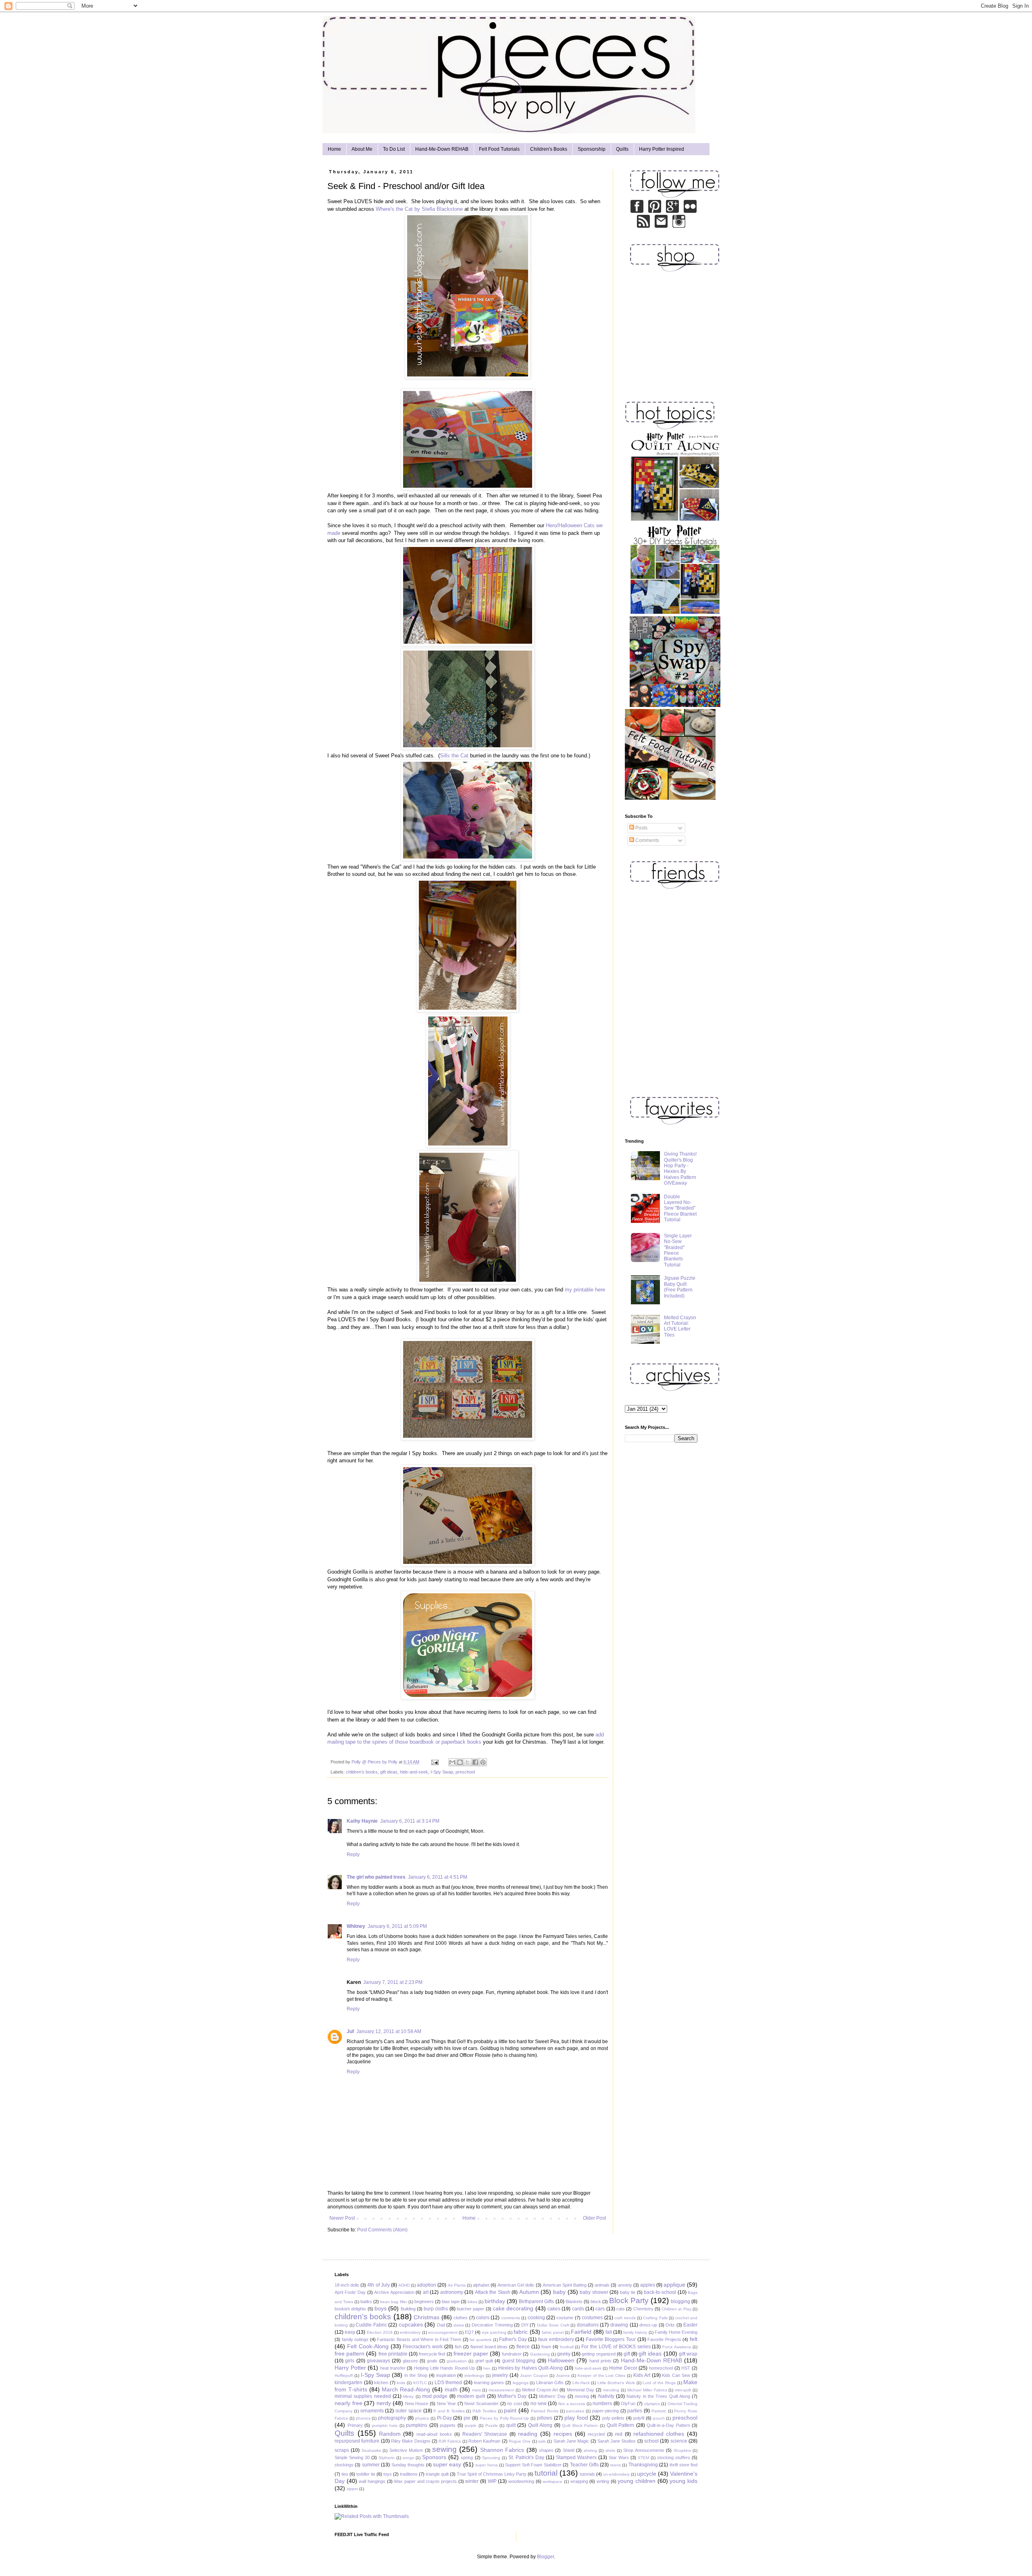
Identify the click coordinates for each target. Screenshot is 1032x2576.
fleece (523, 2347)
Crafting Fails (655, 2318)
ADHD (404, 2285)
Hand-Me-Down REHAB (442, 149)
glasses (410, 2361)
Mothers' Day (552, 2396)
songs (408, 2458)
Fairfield (581, 2332)
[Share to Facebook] (475, 1762)
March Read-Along (406, 2389)
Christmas (427, 2317)
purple (471, 2425)
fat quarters (481, 2340)
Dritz (670, 2325)
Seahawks (371, 2450)
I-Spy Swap (442, 1772)
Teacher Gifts (584, 2465)
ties (345, 2474)
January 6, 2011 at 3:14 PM (410, 1821)
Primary (355, 2425)
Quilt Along (540, 2425)
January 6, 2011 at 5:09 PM (397, 1926)
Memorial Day (580, 2390)
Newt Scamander (482, 2403)
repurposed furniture (357, 2441)
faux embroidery (556, 2339)
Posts (641, 828)
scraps (342, 2450)
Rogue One (520, 2441)
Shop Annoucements (644, 2450)
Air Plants (457, 2285)
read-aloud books (434, 2434)
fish (458, 2347)
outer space (409, 2411)
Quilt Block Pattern (580, 2425)
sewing (444, 2449)
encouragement (443, 2332)
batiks (366, 2302)
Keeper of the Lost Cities (601, 2375)
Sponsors (434, 2457)
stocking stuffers (674, 2457)
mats (476, 2390)
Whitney (356, 1926)
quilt (511, 2425)
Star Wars (619, 2457)
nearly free (349, 2403)
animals (602, 2285)
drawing (619, 2325)
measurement (501, 2390)
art (426, 2292)
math (451, 2389)
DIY (525, 2325)
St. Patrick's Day (526, 2457)
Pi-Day (444, 2418)
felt (694, 2339)
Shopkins (682, 2450)
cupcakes (411, 2324)
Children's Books (549, 149)
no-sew (539, 2403)
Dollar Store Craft (553, 2325)
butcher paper (470, 2309)
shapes (546, 2450)
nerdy (384, 2403)
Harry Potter (350, 2368)
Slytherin (387, 2458)
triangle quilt (437, 2474)
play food (576, 2418)
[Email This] (452, 1762)
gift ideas (389, 1772)
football (567, 2347)
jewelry (500, 2375)
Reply (353, 1855)
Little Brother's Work (616, 2383)
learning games (489, 2383)
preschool (465, 1772)
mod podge (435, 2396)
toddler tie (366, 2474)
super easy (447, 2464)
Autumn (529, 2292)
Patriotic (659, 2411)
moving (582, 2396)
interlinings (474, 2375)
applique (674, 2285)
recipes (563, 2434)
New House (417, 2403)
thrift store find (684, 2465)
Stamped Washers (576, 2457)
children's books (362, 1772)
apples (648, 2285)
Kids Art (642, 2375)
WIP (492, 2481)
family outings (355, 2339)
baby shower (594, 2292)
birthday (495, 2301)
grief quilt (484, 2361)
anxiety (625, 2285)
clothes (461, 2318)
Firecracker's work (423, 2347)
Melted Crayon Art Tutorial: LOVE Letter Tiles (680, 1326)
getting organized (598, 2354)
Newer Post (342, 2218)
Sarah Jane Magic (571, 2441)
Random (390, 2434)
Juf (350, 2031)
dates (459, 2325)
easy (350, 2332)
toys (388, 2474)
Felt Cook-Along (368, 2346)
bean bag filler (393, 2302)
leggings (521, 2383)
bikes (472, 2302)
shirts (610, 2450)
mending (611, 2390)
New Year (447, 2403)
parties (635, 2411)
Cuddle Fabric (371, 2325)
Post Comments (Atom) (382, 2230)
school (651, 2441)
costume (565, 2318)
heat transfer (393, 2368)
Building (408, 2309)
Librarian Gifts (550, 2383)
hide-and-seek (414, 1772)
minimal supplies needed (363, 2396)
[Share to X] (468, 1762)
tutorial (546, 2473)
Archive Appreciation (394, 2292)
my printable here (585, 1290)
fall (609, 2332)
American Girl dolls (516, 2285)
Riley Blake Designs (411, 2441)
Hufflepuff (344, 2375)
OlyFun (628, 2403)
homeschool (661, 2368)
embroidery (410, 2332)
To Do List (394, 149)
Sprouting (491, 2458)
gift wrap (688, 2354)
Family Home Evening (676, 2332)
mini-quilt (683, 2390)
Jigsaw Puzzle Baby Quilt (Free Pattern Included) (680, 1287)
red (619, 2434)
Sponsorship (592, 149)
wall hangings (372, 2481)
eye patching (494, 2332)
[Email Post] (435, 1762)
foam (546, 2347)
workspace (552, 2481)
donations (588, 2325)
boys (381, 2308)
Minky (408, 2396)
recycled (596, 2434)
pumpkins (417, 2425)
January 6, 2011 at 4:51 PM (438, 1877)
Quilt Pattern (621, 2425)
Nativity (606, 2396)
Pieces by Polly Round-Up (504, 2418)
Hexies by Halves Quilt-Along (531, 2368)
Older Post (594, 2218)
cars (600, 2309)
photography (392, 2418)
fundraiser (512, 2354)
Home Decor (623, 2368)
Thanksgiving (643, 2465)
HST (686, 2368)
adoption (427, 2285)
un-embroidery (616, 2474)
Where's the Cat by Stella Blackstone (419, 209)
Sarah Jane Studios (617, 2441)
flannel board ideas (489, 2347)
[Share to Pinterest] (483, 1762)
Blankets (574, 2302)
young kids (683, 2481)
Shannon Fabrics (502, 2450)
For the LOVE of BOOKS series (616, 2347)
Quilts (622, 149)
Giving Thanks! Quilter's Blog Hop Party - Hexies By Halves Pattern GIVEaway (680, 1168)
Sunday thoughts (408, 2465)
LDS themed (448, 2383)
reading (528, 2434)
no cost (515, 2403)
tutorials (587, 2474)
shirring (590, 2450)
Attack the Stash (493, 2292)
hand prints (600, 2361)
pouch (659, 2418)
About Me (362, 149)
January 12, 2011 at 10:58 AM (389, 2031)
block (596, 2302)
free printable (393, 2354)
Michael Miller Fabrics (647, 2390)
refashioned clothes (659, 2434)
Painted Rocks (545, 2411)
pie (467, 2418)
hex (487, 2368)
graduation (457, 2361)
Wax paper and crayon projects (425, 2481)
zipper (352, 2489)
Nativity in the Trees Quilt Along (658, 2396)
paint (510, 2410)
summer (371, 2465)
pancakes (575, 2411)
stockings (344, 2465)
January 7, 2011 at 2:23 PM (393, 1982)
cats (621, 2309)
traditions (409, 2474)
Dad (441, 2325)
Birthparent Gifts (536, 2302)
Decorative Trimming (492, 2325)
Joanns (563, 2375)
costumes (592, 2318)
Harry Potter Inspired (662, 149)
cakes (554, 2309)
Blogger (545, 2557)
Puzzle (492, 2425)
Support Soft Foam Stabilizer (533, 2465)
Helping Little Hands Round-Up (444, 2368)
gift (627, 2354)
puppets (448, 2425)
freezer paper (471, 2354)
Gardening (540, 2354)
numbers (602, 2403)
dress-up (648, 2325)
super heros (486, 2465)
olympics (652, 2404)
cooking (536, 2318)
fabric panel (553, 2332)
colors (483, 2318)
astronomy (452, 2292)
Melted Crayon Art (540, 2390)
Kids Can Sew (676, 2375)
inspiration (446, 2375)
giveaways (379, 2361)
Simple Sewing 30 (352, 2457)
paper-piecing (605, 2411)
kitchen (381, 2383)
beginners (424, 2302)
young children (637, 2481)
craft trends (625, 2318)
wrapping (579, 2481)
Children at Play (676, 2309)
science (679, 2441)
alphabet (481, 2285)
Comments (647, 840)
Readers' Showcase (485, 2434)
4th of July (378, 2285)
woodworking (521, 2481)
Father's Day (513, 2339)
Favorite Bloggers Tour (611, 2339)
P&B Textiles (484, 2411)
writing (603, 2481)
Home (334, 149)
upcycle (647, 2474)
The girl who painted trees (376, 1877)
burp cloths (436, 2309)
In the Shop (416, 2375)
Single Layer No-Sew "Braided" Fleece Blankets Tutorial (678, 1250)
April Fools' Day (350, 2292)
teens (616, 2465)
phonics (363, 2418)
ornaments (372, 2411)
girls (350, 2361)
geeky (564, 2354)
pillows (545, 2418)
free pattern (350, 2354)
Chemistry (643, 2309)
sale (542, 2441)
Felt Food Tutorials (499, 149)
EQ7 (469, 2332)
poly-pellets (613, 2418)
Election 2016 (380, 2332)
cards (578, 2309)
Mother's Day (512, 2396)
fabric (521, 2332)
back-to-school (660, 2292)
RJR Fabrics (450, 2441)
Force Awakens (677, 2347)
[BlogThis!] (460, 1762)
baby (559, 2292)
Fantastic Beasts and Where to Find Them (419, 2339)
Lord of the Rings (659, 2383)
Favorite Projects (664, 2339)
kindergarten (349, 2383)
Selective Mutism (406, 2450)
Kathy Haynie (362, 1821)
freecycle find (432, 2354)
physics (422, 2418)
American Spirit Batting (565, 2285)
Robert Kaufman (484, 2441)
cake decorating (513, 2308)
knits (401, 2383)
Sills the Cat (454, 756)
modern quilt (471, 2396)
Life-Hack (581, 2383)
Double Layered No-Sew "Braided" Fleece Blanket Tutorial (680, 1208)
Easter (690, 2325)
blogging (680, 2302)
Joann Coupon (534, 2375)
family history (635, 2332)
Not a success (572, 2404)
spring (467, 2457)
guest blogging (519, 2361)
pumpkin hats (385, 2425)
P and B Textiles (449, 2411)
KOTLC (420, 2383)
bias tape (451, 2302)
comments (511, 2318)
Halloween (561, 2360)
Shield (569, 2450)
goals (432, 2361)
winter (472, 2481)
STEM (643, 2458)
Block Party (629, 2301)
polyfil (639, 2418)
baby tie (628, 2292)
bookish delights (350, 2309)
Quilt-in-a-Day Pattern (668, 2425)
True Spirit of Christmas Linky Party (492, 2474)
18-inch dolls (347, 2285)
